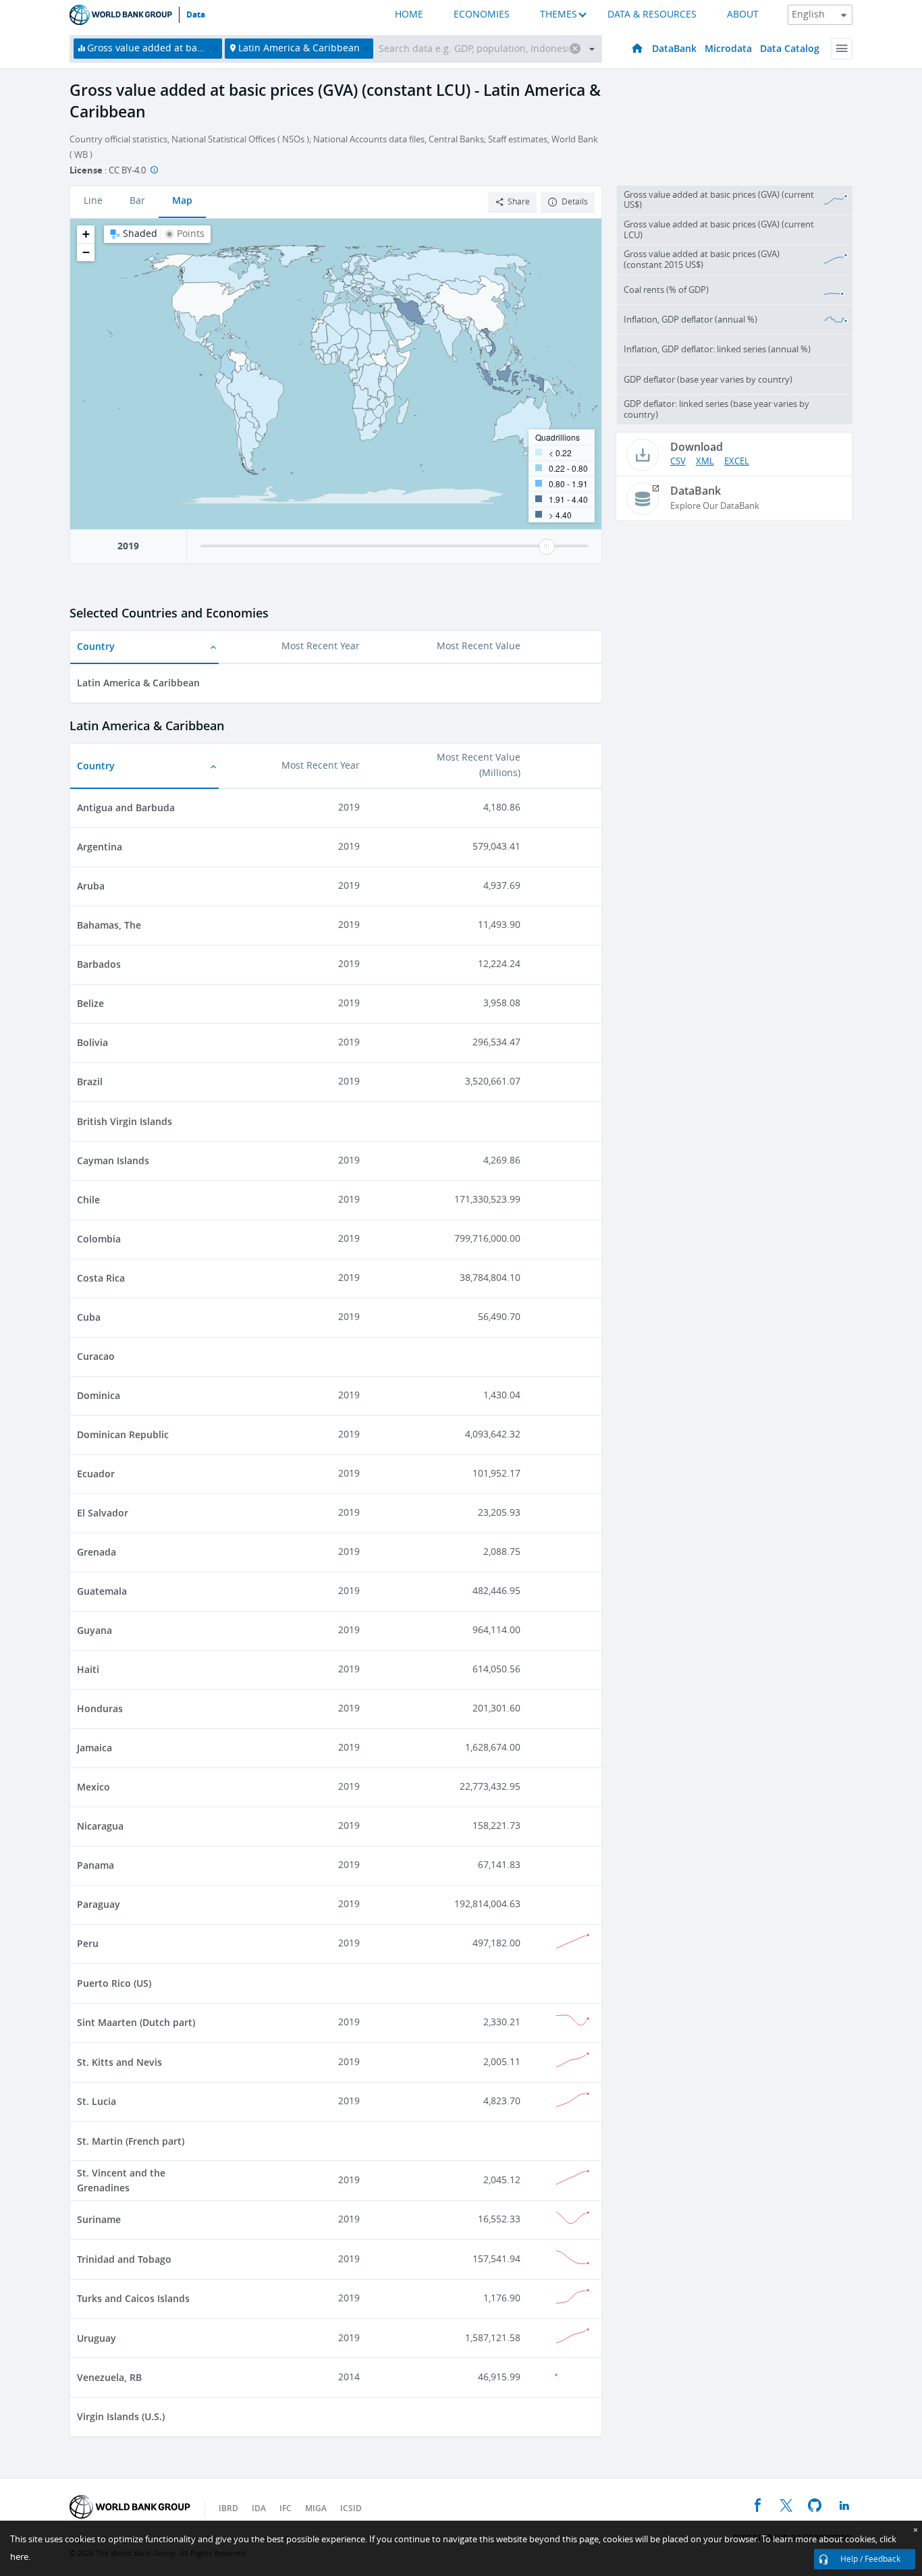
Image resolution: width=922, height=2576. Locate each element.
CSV (678, 461)
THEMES (559, 15)
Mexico (93, 1787)
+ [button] (86, 234)
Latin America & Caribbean (138, 683)
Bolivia (92, 1042)
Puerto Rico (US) (114, 1983)
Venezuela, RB (109, 2377)
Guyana (94, 1630)
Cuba (89, 1317)
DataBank (674, 48)
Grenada (97, 1552)
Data (196, 15)
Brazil (90, 1081)
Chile (88, 1200)
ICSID (351, 2508)
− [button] (86, 252)
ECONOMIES (482, 15)
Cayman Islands (113, 1160)
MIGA (316, 2508)
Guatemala (102, 1591)
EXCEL (737, 461)
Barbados (99, 964)
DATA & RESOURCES (652, 15)
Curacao (96, 1356)
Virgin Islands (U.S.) (121, 2416)
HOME (409, 15)
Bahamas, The (109, 925)
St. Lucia (97, 2101)
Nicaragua (100, 1826)
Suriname (99, 2219)
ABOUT (743, 15)
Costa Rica (101, 1278)
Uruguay (97, 2338)
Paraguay (99, 1904)
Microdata (728, 48)
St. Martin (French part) (131, 2141)
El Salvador (103, 1513)
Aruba (91, 886)
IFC (286, 2508)
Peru (88, 1943)
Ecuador (96, 1474)
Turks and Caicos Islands (133, 2298)
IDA (259, 2508)
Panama (96, 1865)
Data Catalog (790, 48)
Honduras (100, 1708)
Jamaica (94, 1748)
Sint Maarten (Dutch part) (136, 2022)
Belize (90, 1003)
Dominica (99, 1395)
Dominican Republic (123, 1434)
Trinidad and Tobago (124, 2259)
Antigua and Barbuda (126, 807)
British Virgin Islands (125, 1121)
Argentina (100, 847)
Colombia (99, 1239)
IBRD (228, 2508)
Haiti (88, 1669)
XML (705, 461)
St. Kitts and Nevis (119, 2062)
